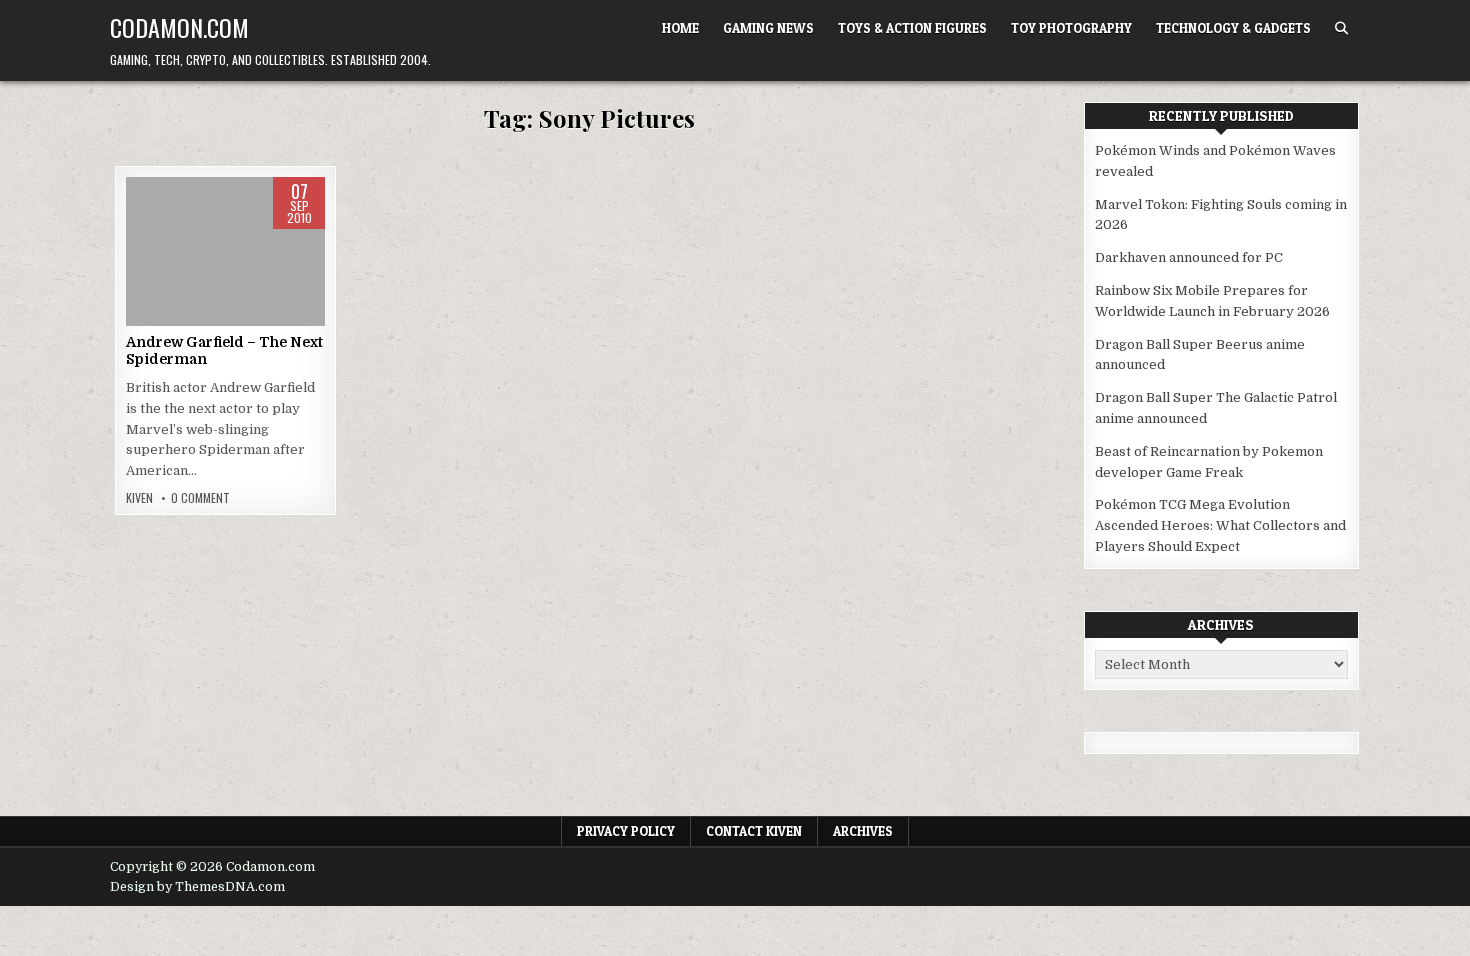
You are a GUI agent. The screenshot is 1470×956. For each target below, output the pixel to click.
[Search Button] (1341, 28)
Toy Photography (1071, 28)
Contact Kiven (754, 831)
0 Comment (200, 498)
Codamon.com (179, 27)
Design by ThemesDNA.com (197, 887)
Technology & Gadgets (1233, 28)
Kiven (139, 498)
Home (680, 28)
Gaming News (768, 28)
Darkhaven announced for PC (1189, 257)
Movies (225, 240)
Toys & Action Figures (912, 28)
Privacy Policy (626, 831)
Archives (863, 831)
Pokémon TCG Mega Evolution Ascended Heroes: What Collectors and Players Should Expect (1220, 525)
